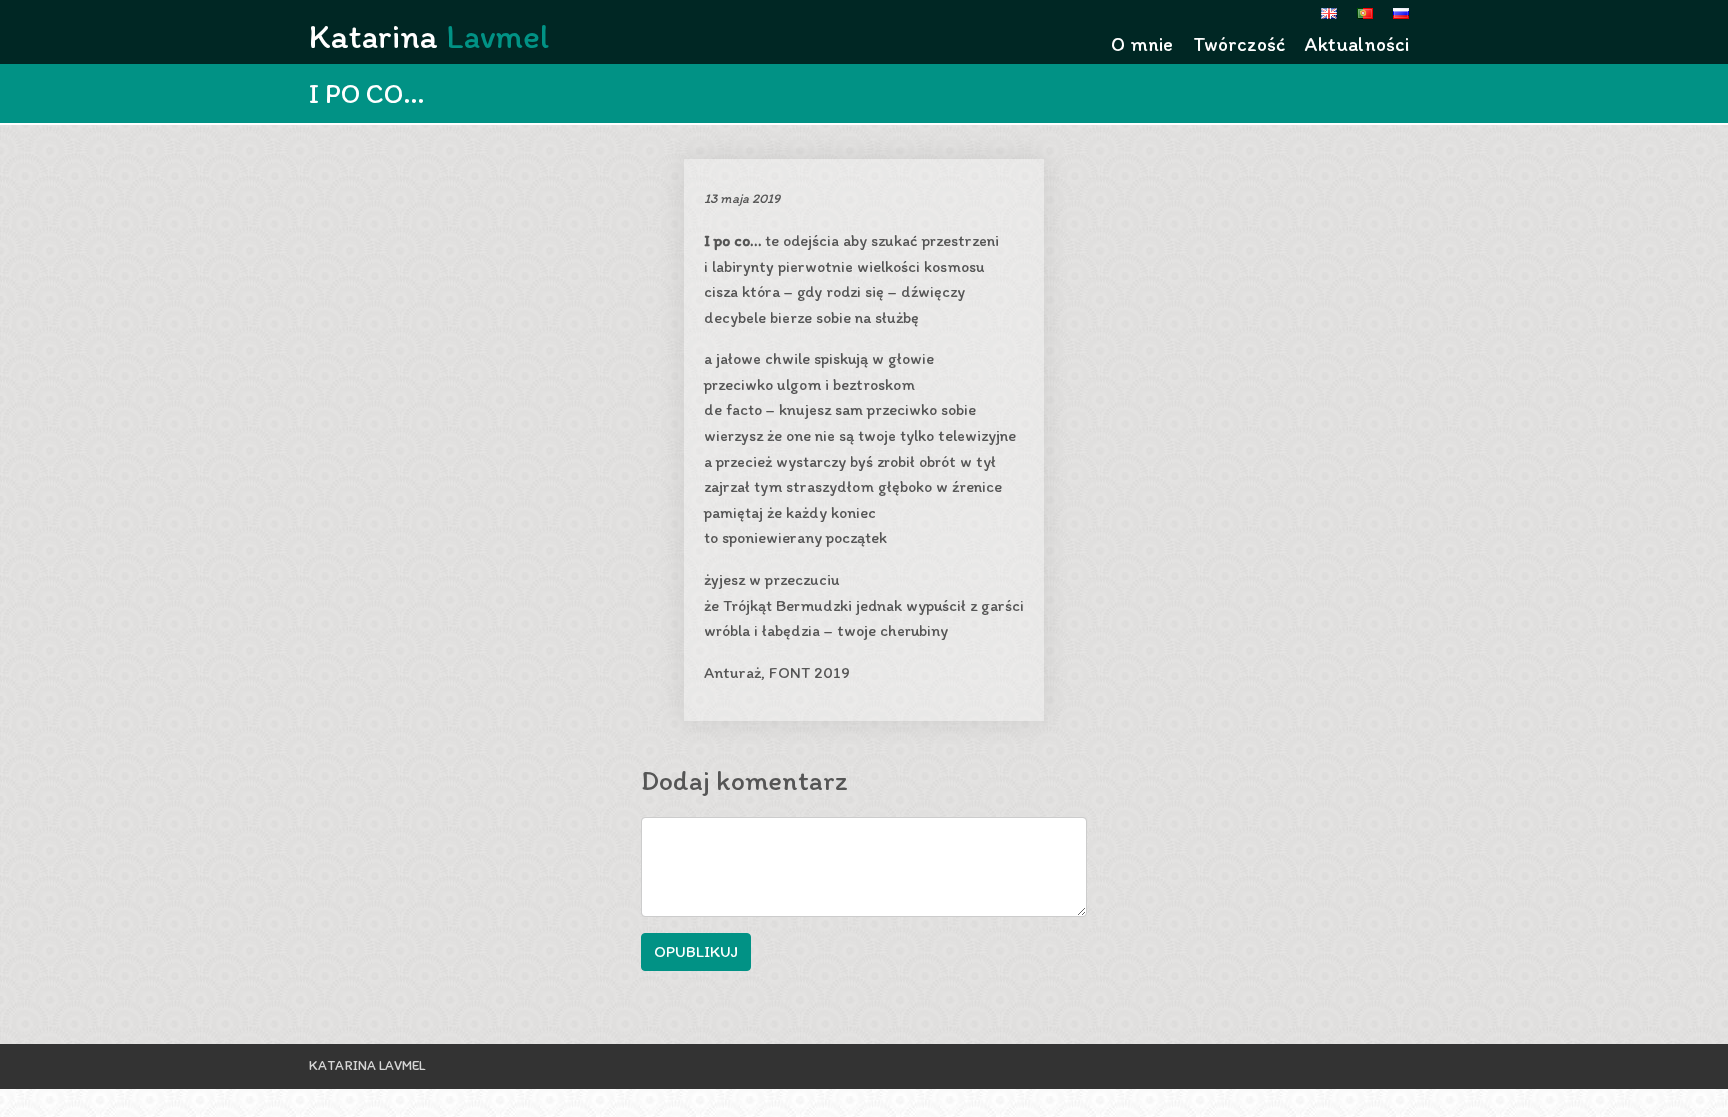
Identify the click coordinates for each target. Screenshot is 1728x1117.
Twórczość (1239, 44)
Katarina (429, 36)
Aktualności (1357, 44)
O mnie (1142, 44)
